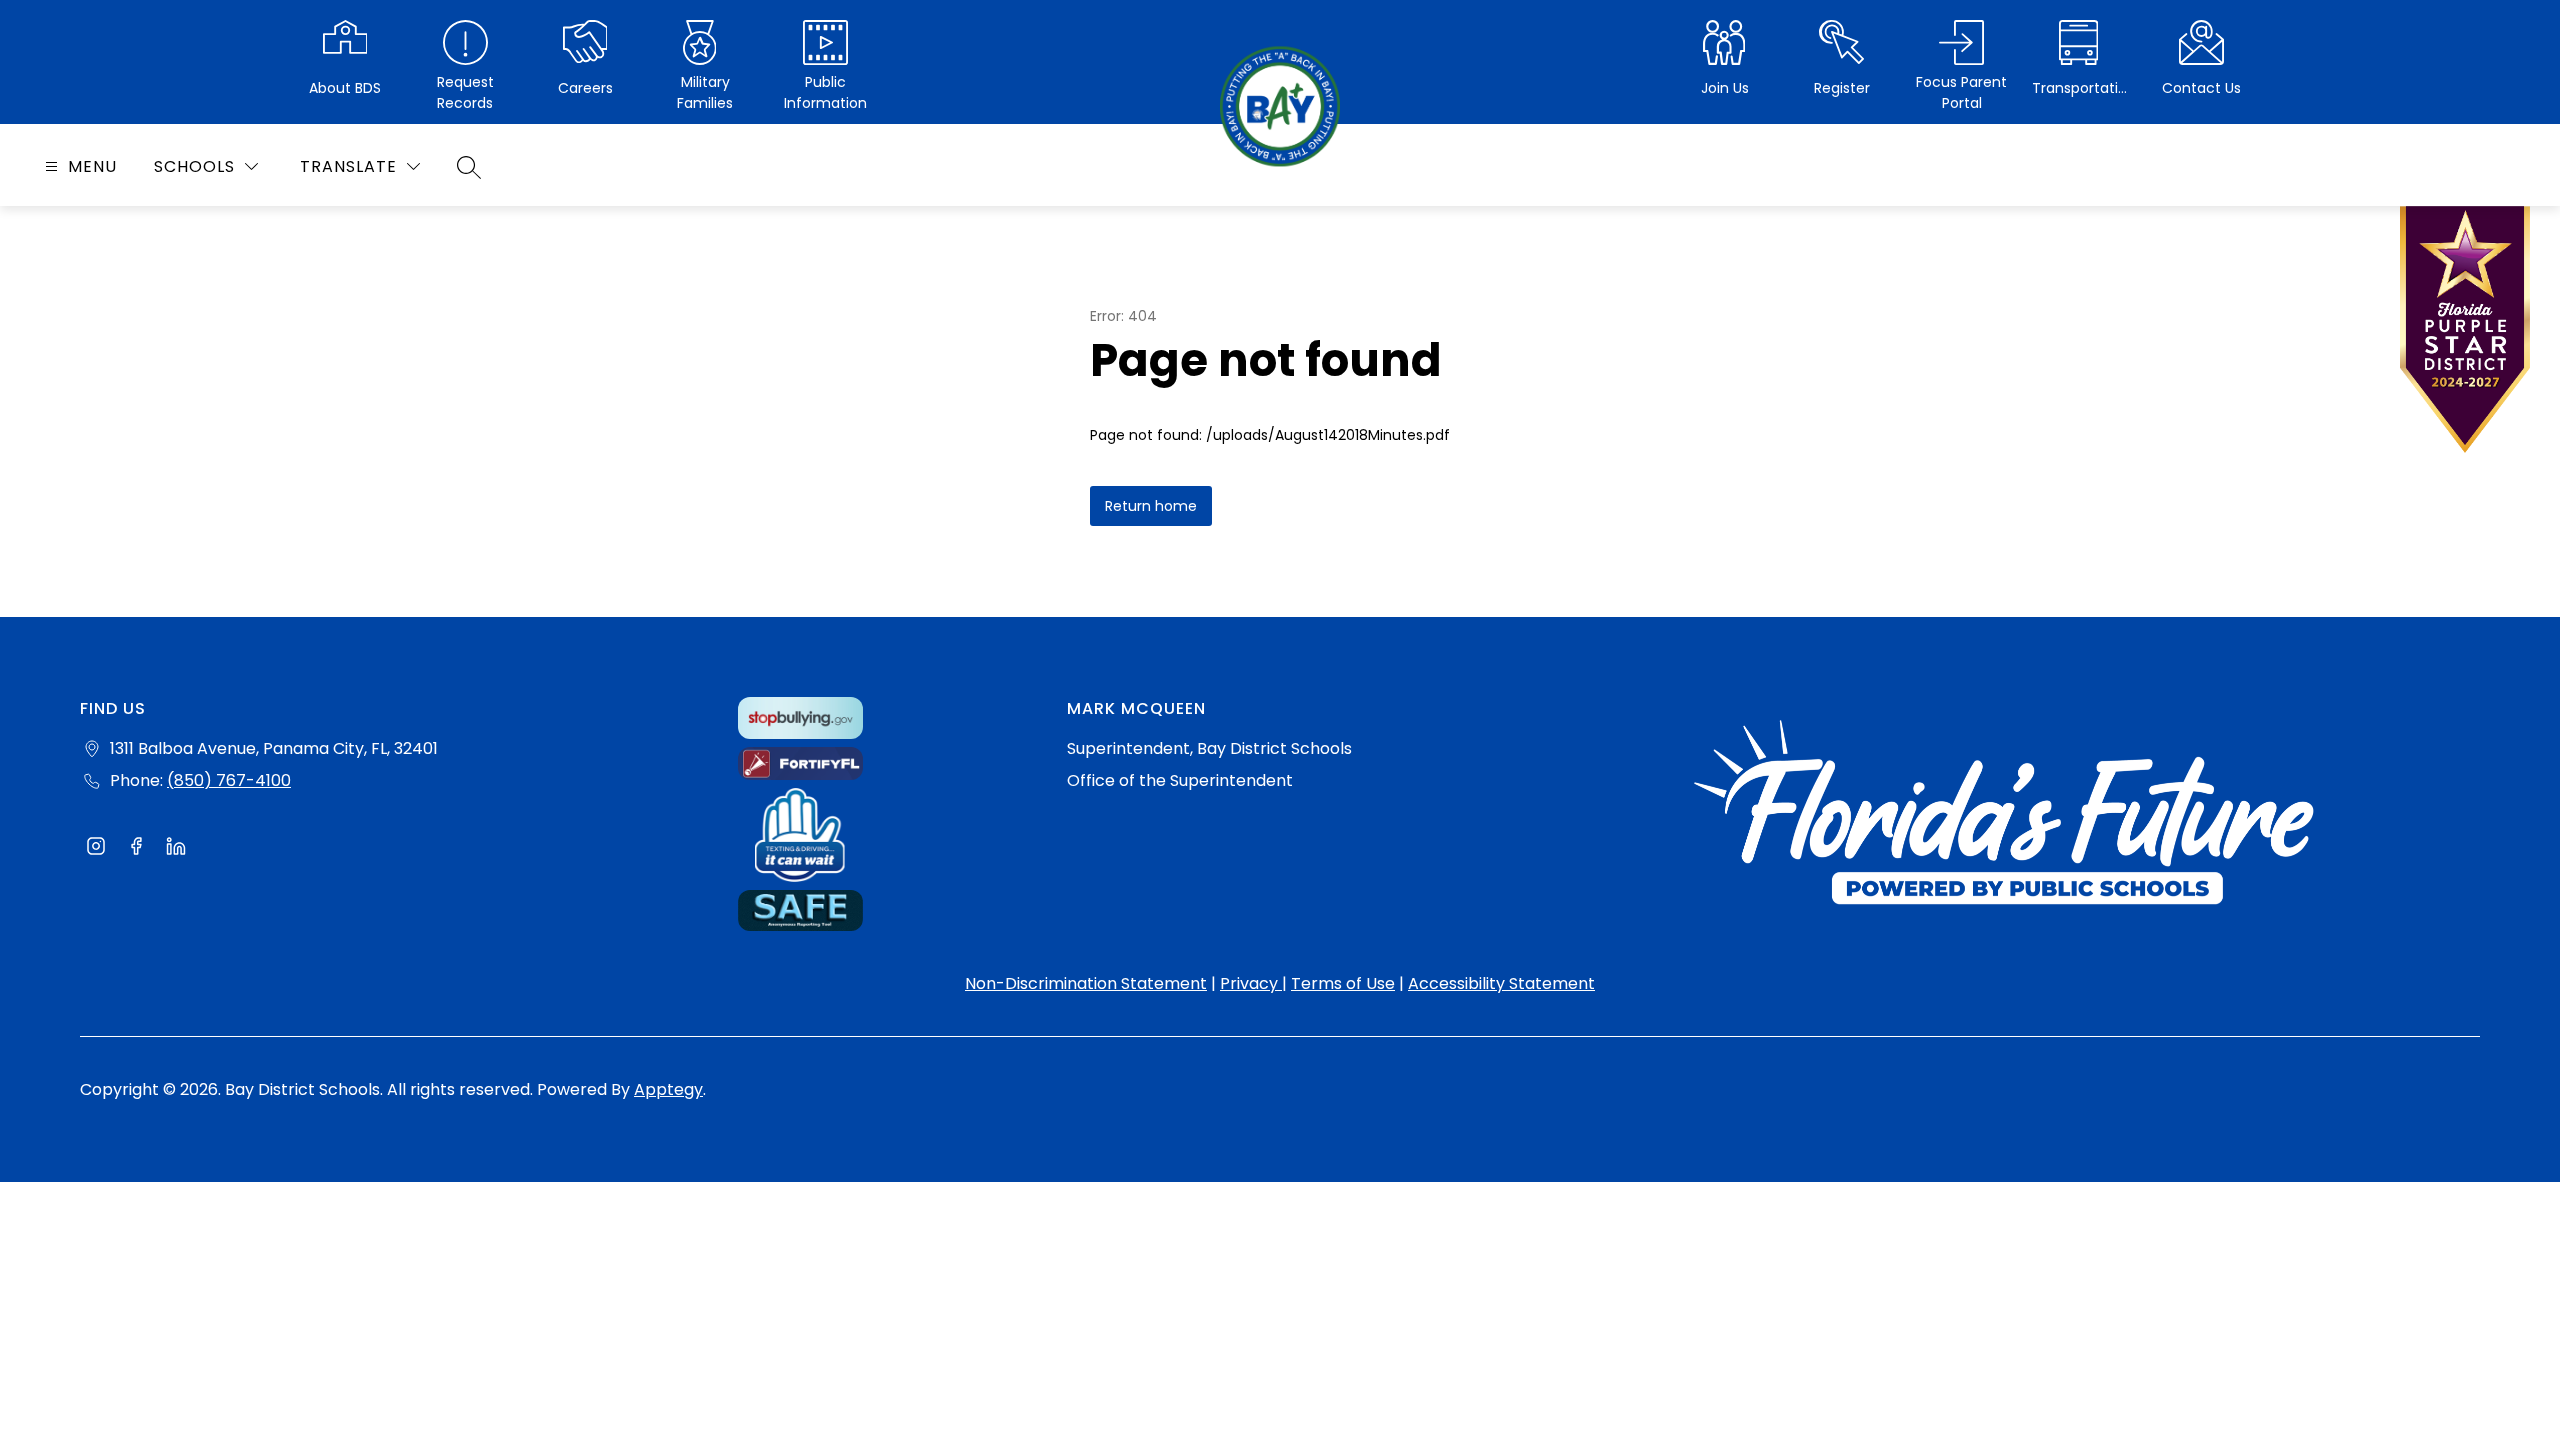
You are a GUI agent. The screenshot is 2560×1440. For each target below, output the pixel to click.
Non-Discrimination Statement (1086, 983)
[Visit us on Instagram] (96, 849)
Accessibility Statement (1501, 983)
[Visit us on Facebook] (136, 849)
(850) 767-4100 (229, 780)
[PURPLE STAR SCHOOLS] (2465, 334)
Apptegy (668, 1089)
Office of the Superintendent (1180, 780)
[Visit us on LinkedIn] (176, 849)
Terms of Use (1343, 983)
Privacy (1251, 983)
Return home (1151, 506)
